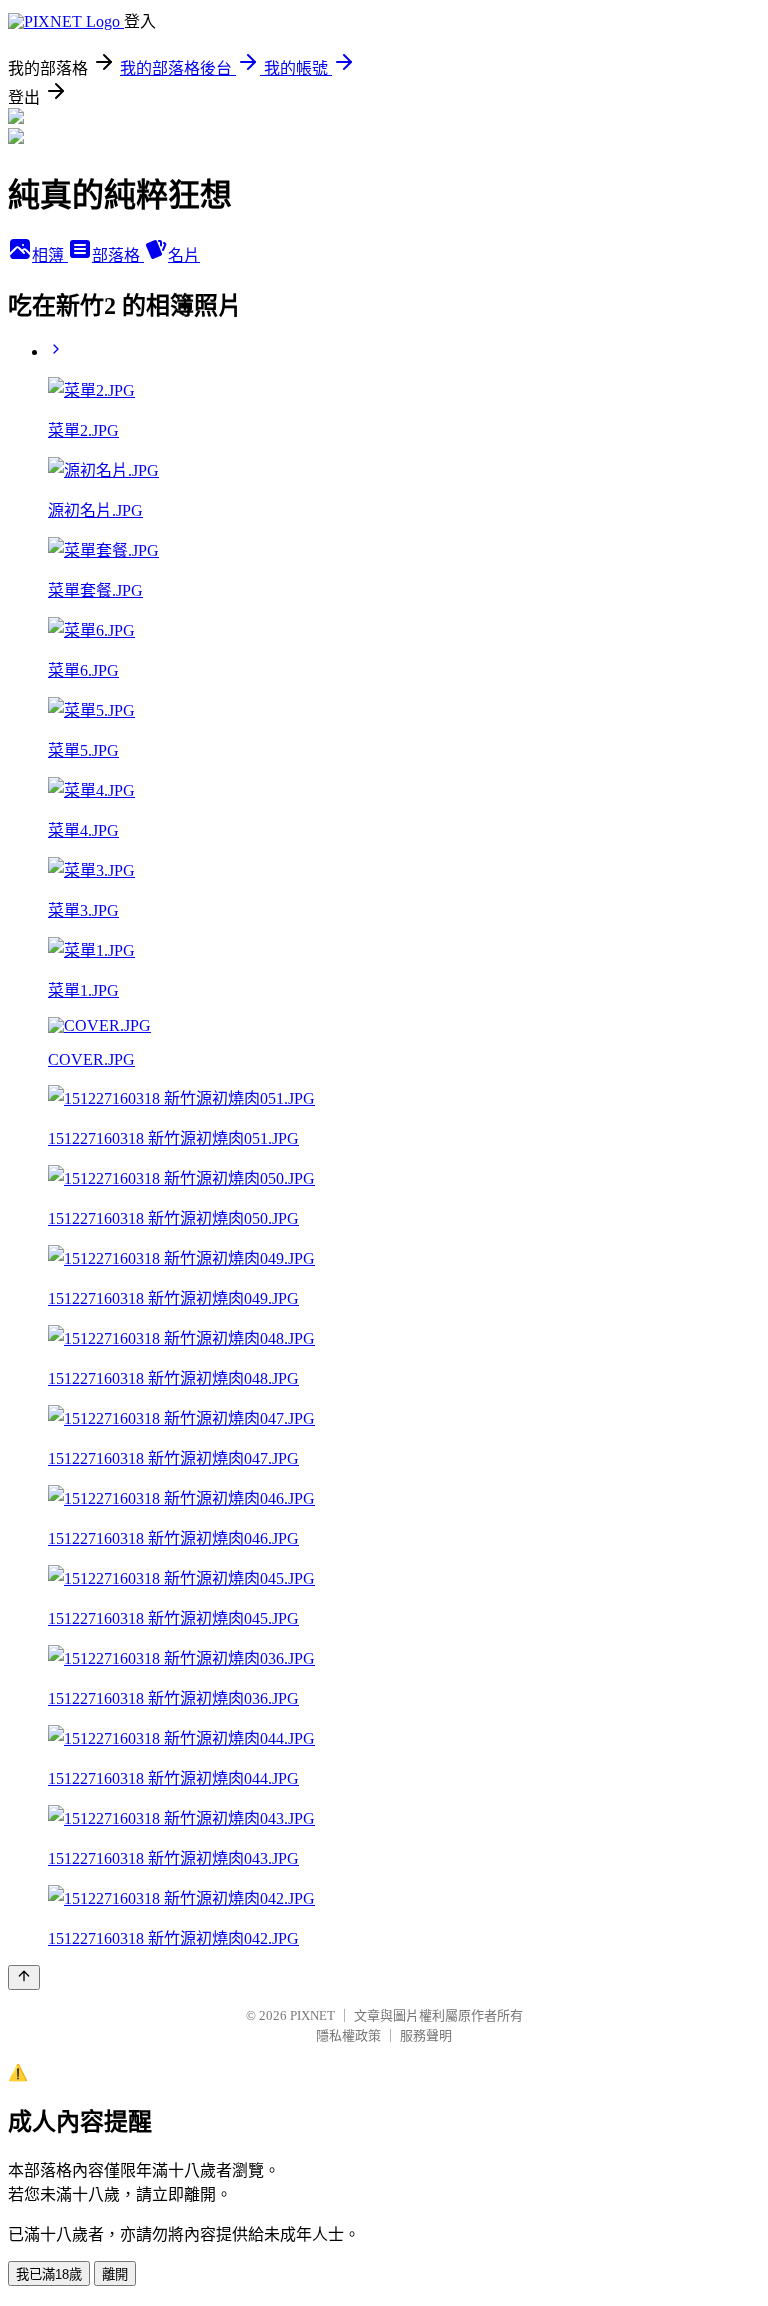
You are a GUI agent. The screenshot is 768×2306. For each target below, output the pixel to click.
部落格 (118, 255)
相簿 (50, 255)
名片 (184, 255)
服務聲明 (426, 2035)
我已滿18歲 (49, 2274)
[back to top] (24, 1977)
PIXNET (312, 2015)
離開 (115, 2274)
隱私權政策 (348, 2035)
